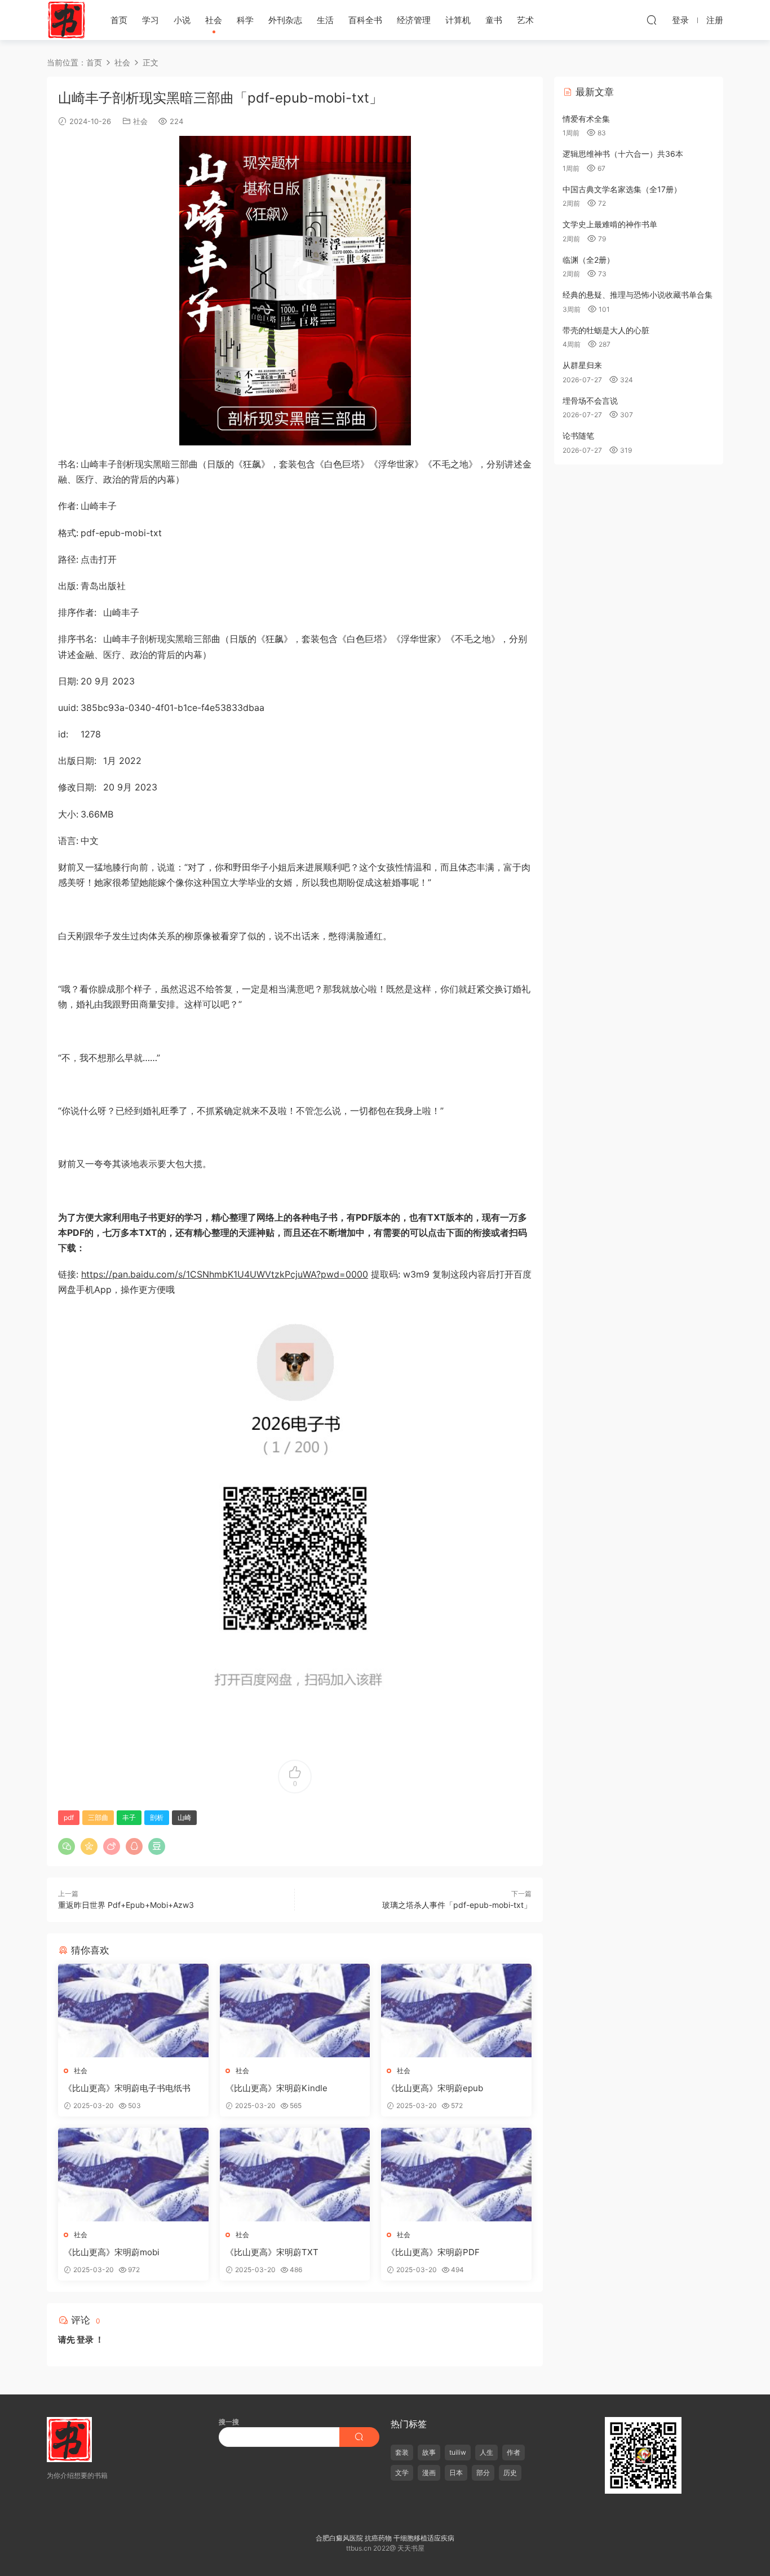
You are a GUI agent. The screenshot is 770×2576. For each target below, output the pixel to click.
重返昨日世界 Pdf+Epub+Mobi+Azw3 (126, 1905)
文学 (402, 2473)
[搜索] (652, 20)
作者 (514, 2452)
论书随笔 (578, 436)
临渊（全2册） (588, 260)
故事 (429, 2452)
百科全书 (365, 20)
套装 (402, 2452)
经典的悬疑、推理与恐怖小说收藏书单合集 (638, 295)
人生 (486, 2452)
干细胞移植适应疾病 (424, 2538)
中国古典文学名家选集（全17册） (622, 189)
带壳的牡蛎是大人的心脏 (606, 330)
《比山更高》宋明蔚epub (435, 2088)
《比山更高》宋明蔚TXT (272, 2252)
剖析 (157, 1817)
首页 (119, 20)
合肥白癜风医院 (339, 2538)
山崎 (184, 1817)
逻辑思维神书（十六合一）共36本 (623, 154)
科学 (245, 20)
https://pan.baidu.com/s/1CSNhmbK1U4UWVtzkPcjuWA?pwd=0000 (225, 1274)
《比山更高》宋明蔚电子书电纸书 (127, 2088)
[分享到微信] (67, 1846)
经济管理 (414, 20)
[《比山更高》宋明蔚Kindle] (295, 2011)
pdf (69, 1817)
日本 (456, 2473)
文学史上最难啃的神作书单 (610, 224)
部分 (483, 2473)
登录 (85, 2339)
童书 (494, 20)
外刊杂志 (285, 20)
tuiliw (458, 2452)
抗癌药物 (378, 2538)
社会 (214, 20)
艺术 (525, 20)
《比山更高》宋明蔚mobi (112, 2252)
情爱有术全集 (586, 119)
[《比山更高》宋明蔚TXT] (295, 2175)
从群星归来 (582, 365)
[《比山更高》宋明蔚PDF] (456, 2175)
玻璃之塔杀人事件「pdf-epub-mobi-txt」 (457, 1905)
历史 (510, 2473)
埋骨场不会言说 (590, 401)
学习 (151, 20)
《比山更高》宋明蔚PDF (433, 2252)
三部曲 (98, 1817)
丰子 (129, 1817)
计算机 (458, 20)
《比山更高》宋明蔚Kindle (276, 2088)
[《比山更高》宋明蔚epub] (456, 2011)
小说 (182, 20)
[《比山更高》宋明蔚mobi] (133, 2175)
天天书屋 (67, 20)
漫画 (429, 2473)
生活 (325, 20)
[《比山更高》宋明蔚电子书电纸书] (133, 2011)
